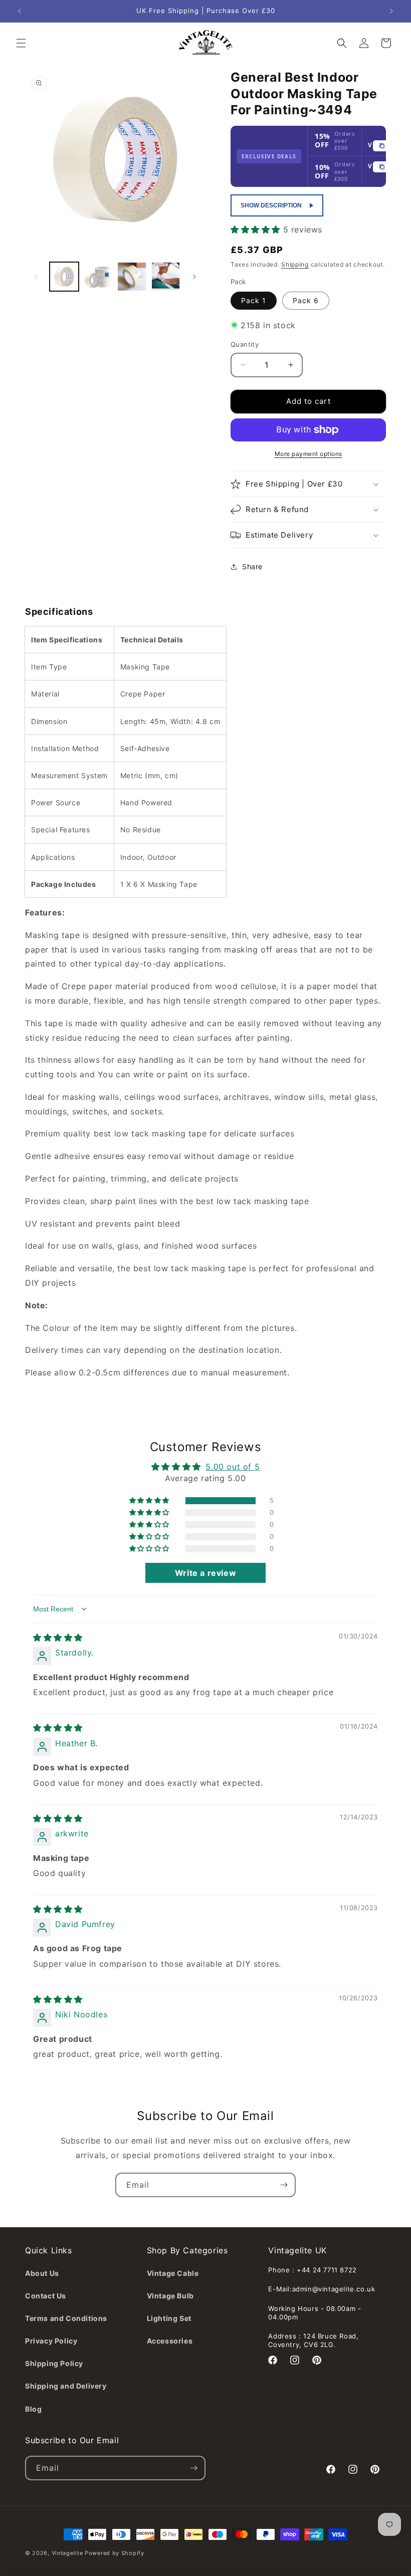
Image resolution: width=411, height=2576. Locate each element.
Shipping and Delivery (66, 2386)
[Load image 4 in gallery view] (166, 277)
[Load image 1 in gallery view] (64, 277)
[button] (21, 43)
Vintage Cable (173, 2273)
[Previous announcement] (20, 11)
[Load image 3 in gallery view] (132, 277)
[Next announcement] (391, 11)
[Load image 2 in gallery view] (98, 277)
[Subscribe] (284, 2185)
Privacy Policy (51, 2341)
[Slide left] (36, 277)
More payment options (309, 454)
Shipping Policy (54, 2363)
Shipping (295, 264)
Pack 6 (306, 300)
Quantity (245, 344)
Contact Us (46, 2296)
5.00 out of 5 (233, 1467)
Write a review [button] (205, 1573)
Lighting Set (169, 2318)
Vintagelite (67, 2553)
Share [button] (252, 566)
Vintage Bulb (170, 2296)
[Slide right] (194, 277)
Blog (33, 2409)
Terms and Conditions (66, 2318)
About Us (42, 2273)
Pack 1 (254, 300)
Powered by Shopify (115, 2553)
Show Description (271, 205)
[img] (58, 1637)
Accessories (170, 2341)
